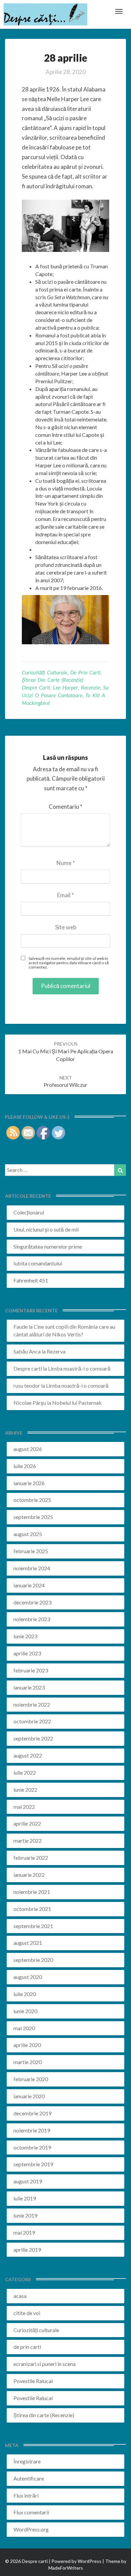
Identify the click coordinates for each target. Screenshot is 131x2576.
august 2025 (28, 1534)
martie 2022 (28, 1840)
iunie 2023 (25, 1636)
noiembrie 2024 (32, 1568)
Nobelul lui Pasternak (77, 1403)
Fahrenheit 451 (31, 1280)
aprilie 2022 (27, 1823)
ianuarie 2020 (29, 2096)
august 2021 (28, 1943)
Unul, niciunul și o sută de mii (46, 1229)
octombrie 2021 (32, 1909)
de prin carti (85, 672)
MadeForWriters (66, 2568)
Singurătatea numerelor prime (48, 1246)
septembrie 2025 (33, 1517)
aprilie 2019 (27, 2250)
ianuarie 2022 (29, 1875)
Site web (66, 927)
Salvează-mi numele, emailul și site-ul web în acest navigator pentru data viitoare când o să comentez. (69, 963)
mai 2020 (24, 2028)
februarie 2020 (31, 2079)
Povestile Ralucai (33, 2381)
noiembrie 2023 (32, 1619)
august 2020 (28, 1977)
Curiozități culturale (45, 672)
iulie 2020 (25, 1994)
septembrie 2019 (33, 2164)
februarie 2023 (31, 1670)
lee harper (65, 687)
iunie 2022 (25, 1790)
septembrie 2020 (33, 1960)
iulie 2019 (25, 2198)
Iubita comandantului (38, 1263)
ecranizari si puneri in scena (45, 2364)
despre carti (36, 687)
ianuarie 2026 (29, 1483)
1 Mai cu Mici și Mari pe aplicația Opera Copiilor (66, 1051)
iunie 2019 (25, 2215)
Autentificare (29, 2478)
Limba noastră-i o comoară (79, 1368)
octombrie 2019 (32, 2147)
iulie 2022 (25, 1772)
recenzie (91, 687)
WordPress (90, 2561)
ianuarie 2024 (29, 1585)
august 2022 (28, 1755)
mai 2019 (24, 2232)
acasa (20, 2296)
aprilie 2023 (27, 1653)
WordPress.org (31, 2529)
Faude (20, 1327)
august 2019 (28, 2181)
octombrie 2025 (32, 1500)
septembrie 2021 (33, 1926)
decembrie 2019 (32, 2113)
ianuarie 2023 (29, 1687)
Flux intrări (26, 2495)
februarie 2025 (31, 1551)
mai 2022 (24, 1807)
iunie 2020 (25, 2011)
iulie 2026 (25, 1466)
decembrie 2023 (32, 1602)
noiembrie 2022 (32, 1704)
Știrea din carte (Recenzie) (53, 680)
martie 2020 (28, 2062)
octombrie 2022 (32, 1721)
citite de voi (27, 2313)
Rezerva (56, 1351)
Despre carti (28, 1368)
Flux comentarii (31, 2512)
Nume (66, 863)
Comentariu (65, 807)
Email (65, 895)
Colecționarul (29, 1212)
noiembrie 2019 (32, 2130)
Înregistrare (27, 2461)
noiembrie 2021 (32, 1892)
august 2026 (28, 1449)
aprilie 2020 (27, 2045)
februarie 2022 (31, 1858)
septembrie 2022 (33, 1738)
